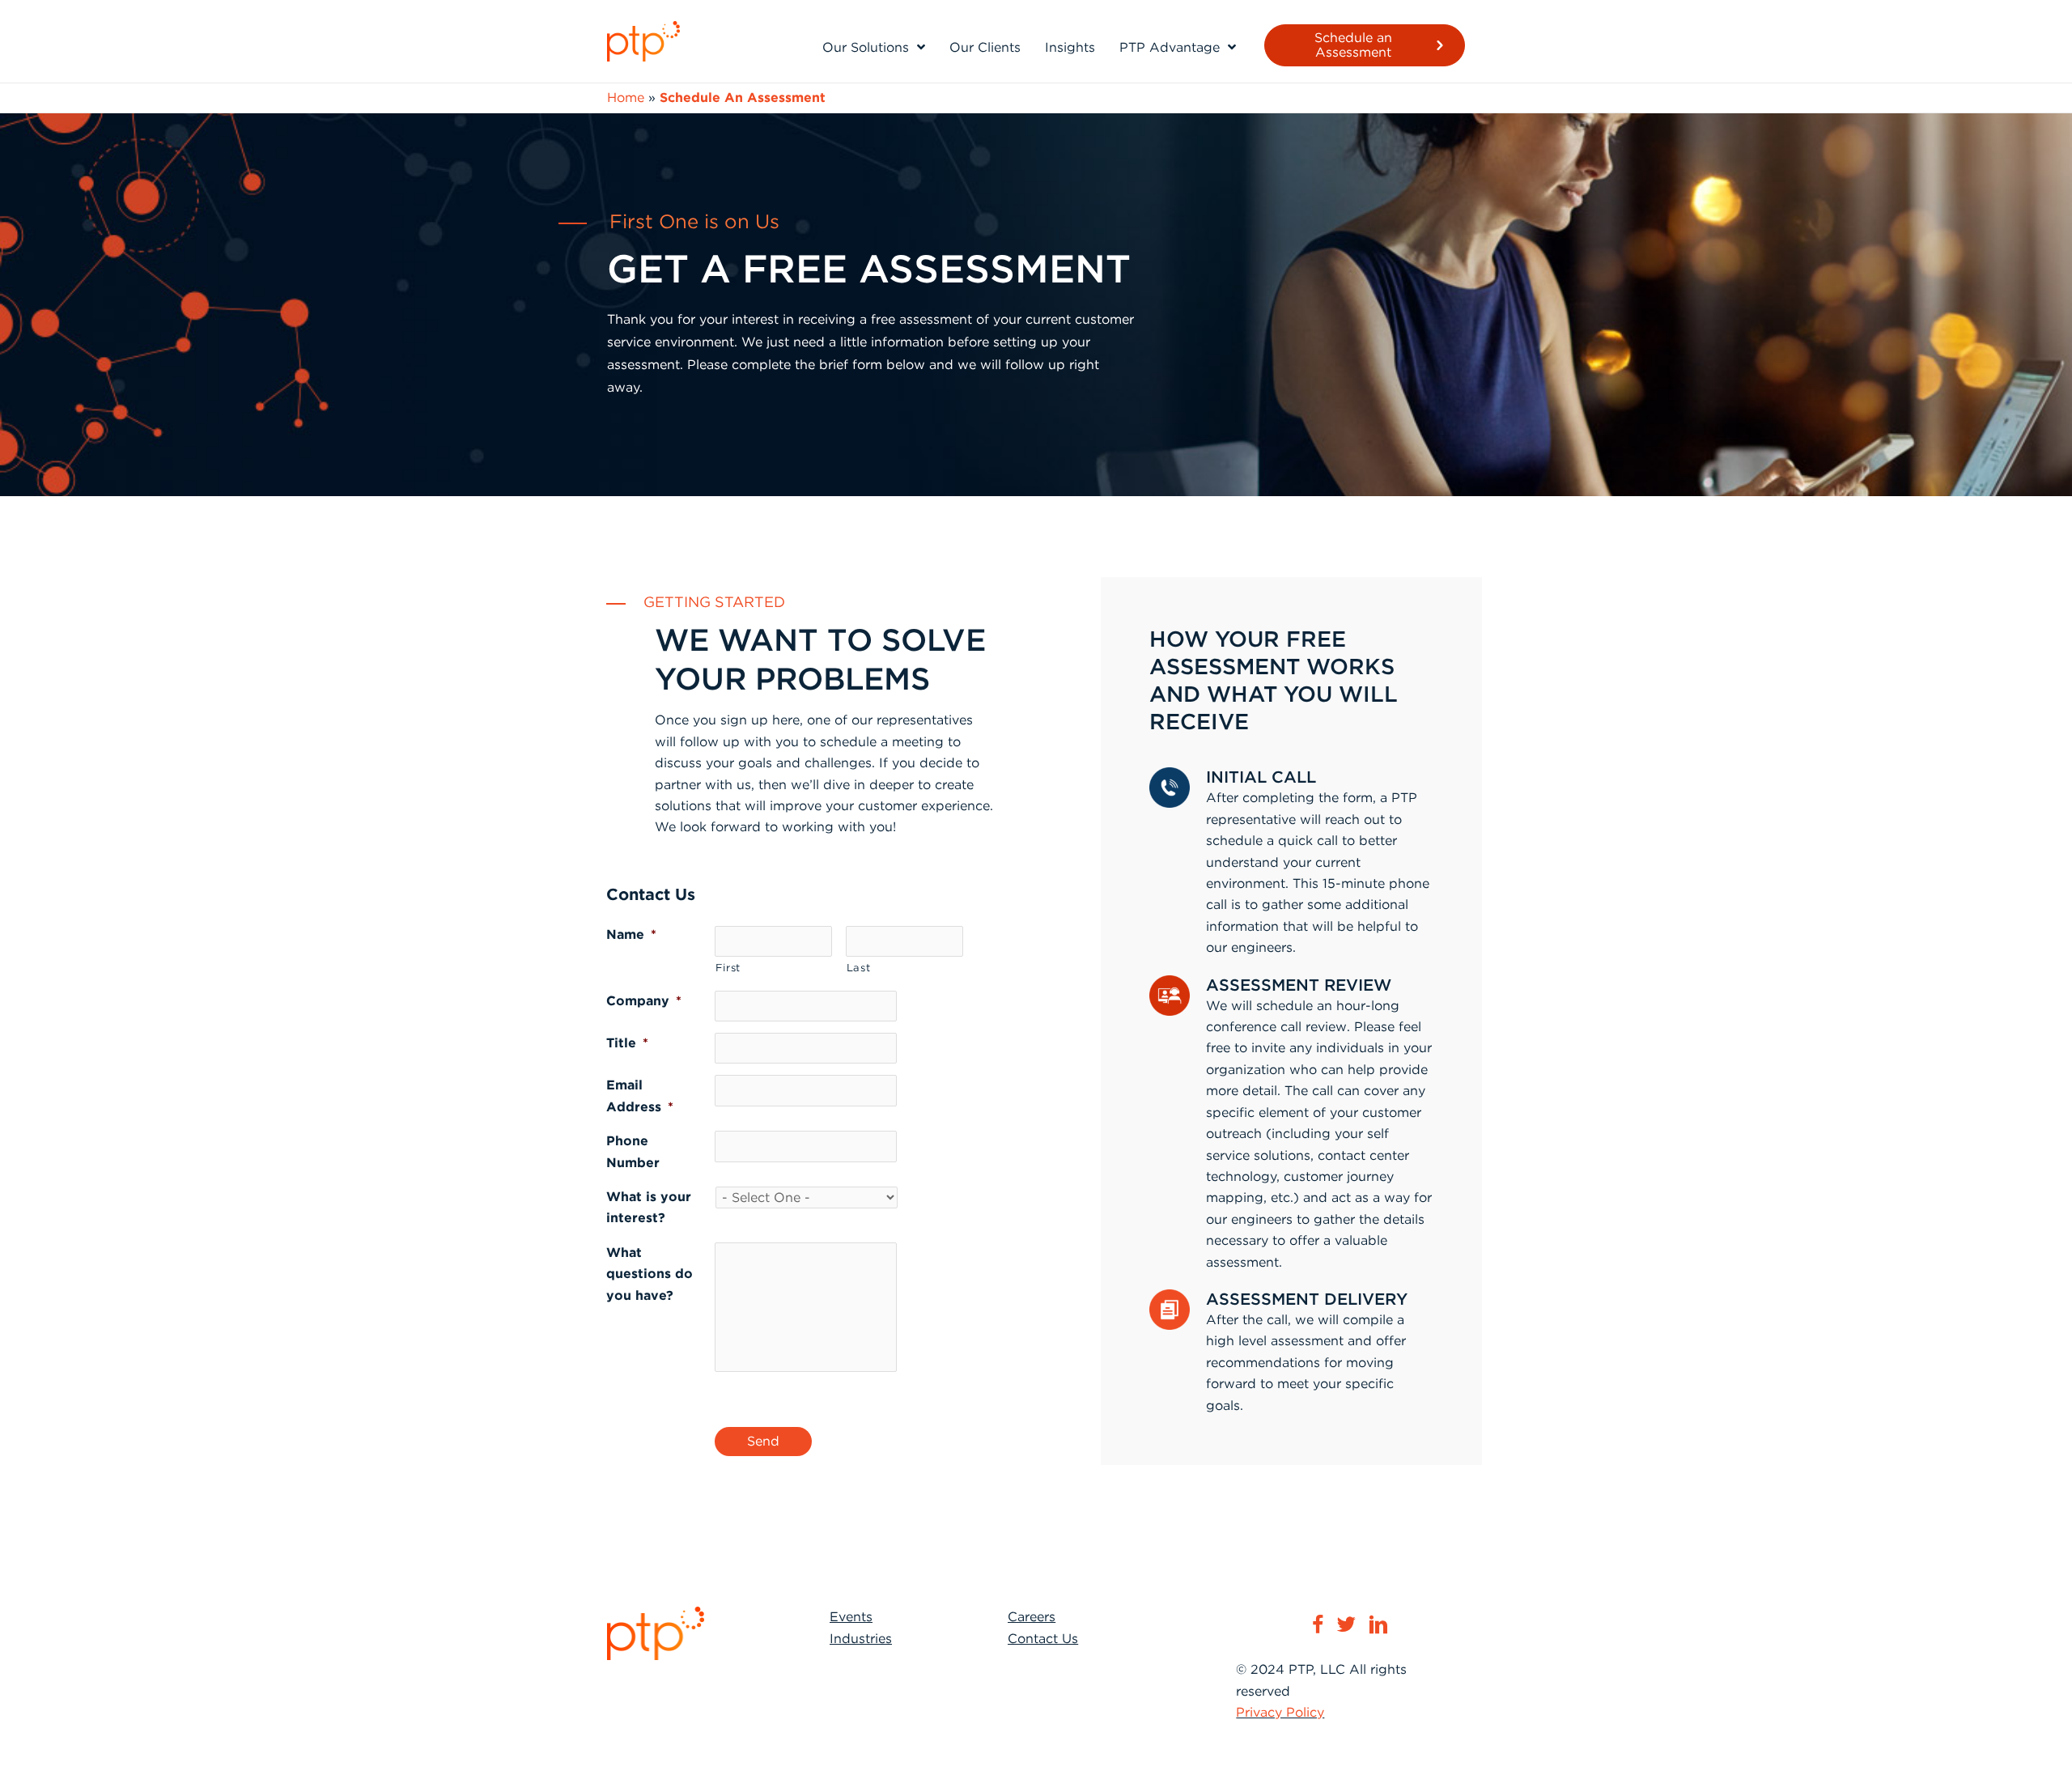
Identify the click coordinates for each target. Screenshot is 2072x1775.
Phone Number (633, 1151)
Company (644, 1001)
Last (859, 968)
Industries (861, 1639)
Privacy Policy (1280, 1712)
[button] (1365, 45)
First (728, 968)
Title (627, 1043)
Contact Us (1043, 1639)
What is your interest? (649, 1207)
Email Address (640, 1096)
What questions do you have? (650, 1274)
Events (851, 1617)
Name (631, 934)
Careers (1032, 1617)
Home (626, 98)
